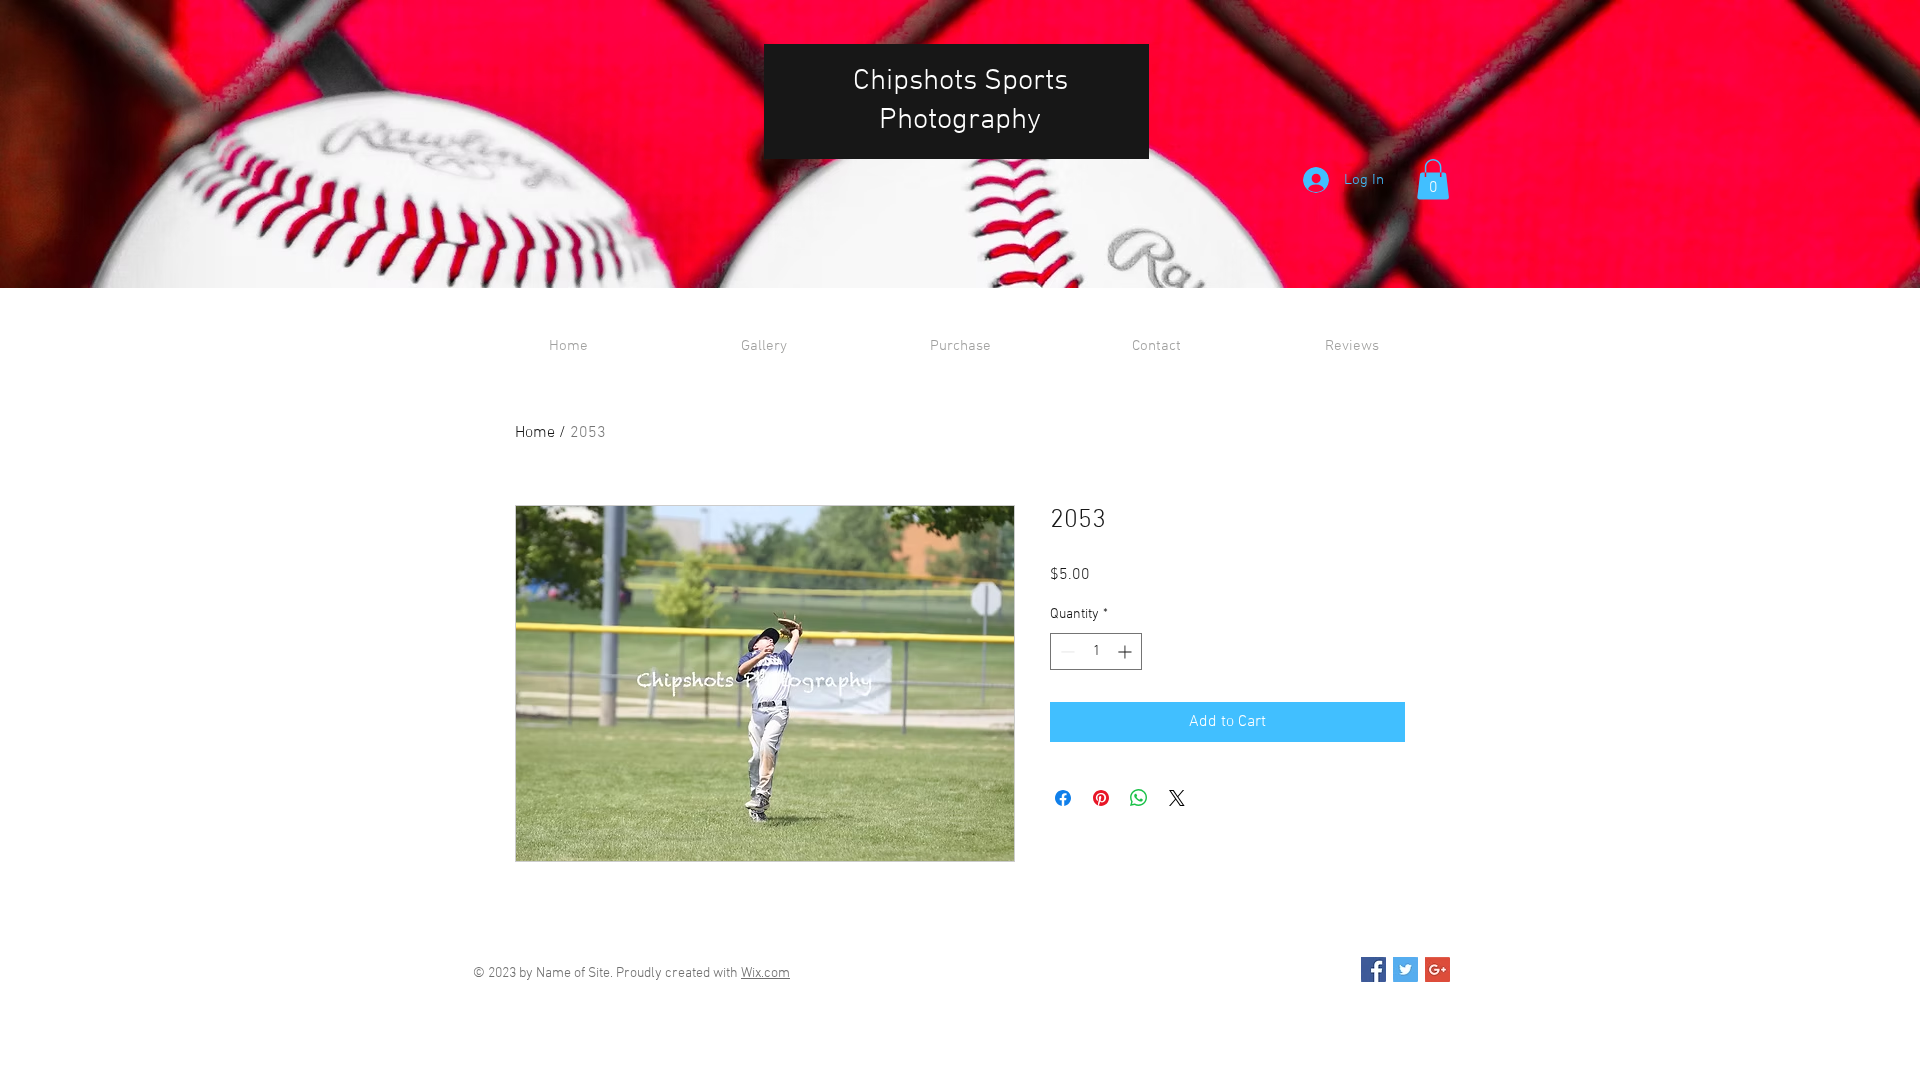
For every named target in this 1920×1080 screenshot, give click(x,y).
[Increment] (1126, 651)
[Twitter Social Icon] (1405, 969)
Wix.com (765, 973)
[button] (1433, 179)
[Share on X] (1177, 798)
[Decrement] (1065, 651)
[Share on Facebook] (1063, 798)
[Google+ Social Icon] (1437, 969)
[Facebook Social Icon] (1373, 969)
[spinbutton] (1096, 651)
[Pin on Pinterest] (1101, 798)
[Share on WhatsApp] (1139, 798)
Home (535, 433)
